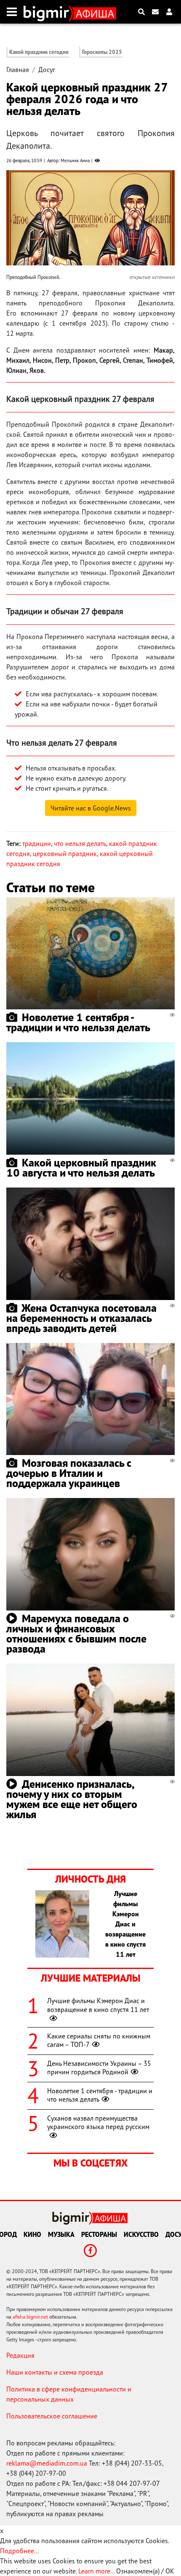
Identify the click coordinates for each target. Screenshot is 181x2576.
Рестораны (99, 2234)
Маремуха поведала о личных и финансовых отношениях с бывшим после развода (76, 1633)
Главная (18, 70)
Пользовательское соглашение (52, 2416)
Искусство (141, 2234)
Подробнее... (19, 2551)
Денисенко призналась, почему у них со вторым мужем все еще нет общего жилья (72, 1799)
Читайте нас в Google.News (91, 808)
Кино (32, 2234)
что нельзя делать (80, 843)
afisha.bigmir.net (30, 2317)
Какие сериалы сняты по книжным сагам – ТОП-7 (99, 2040)
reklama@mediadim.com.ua (47, 2463)
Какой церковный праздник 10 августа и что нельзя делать (81, 1168)
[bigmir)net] (48, 12)
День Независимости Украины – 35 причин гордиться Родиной (99, 2068)
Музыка (61, 2234)
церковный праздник (65, 853)
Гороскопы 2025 (102, 52)
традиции (37, 843)
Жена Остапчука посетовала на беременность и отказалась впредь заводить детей (81, 1318)
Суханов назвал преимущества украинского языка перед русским (98, 2123)
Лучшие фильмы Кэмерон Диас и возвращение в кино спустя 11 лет (98, 2005)
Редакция (20, 2355)
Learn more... (96, 2571)
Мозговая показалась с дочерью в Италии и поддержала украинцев (69, 1473)
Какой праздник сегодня (39, 52)
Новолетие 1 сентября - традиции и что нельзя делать (78, 1022)
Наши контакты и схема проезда (55, 2372)
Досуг (47, 70)
